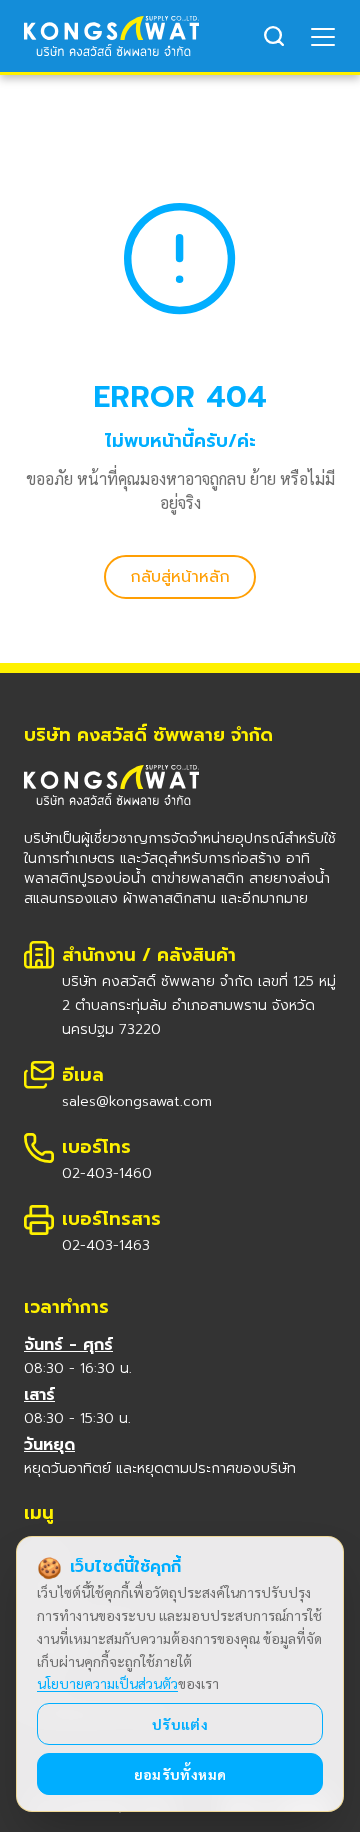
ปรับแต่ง (180, 1724)
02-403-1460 (107, 1173)
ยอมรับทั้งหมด (180, 1774)
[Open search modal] (274, 36)
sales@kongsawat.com (137, 1101)
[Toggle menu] (323, 36)
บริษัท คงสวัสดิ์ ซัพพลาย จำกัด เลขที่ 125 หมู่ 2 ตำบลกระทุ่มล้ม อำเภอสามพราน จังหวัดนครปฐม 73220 (199, 1005)
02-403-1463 (106, 1245)
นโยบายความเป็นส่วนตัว (107, 1683)
